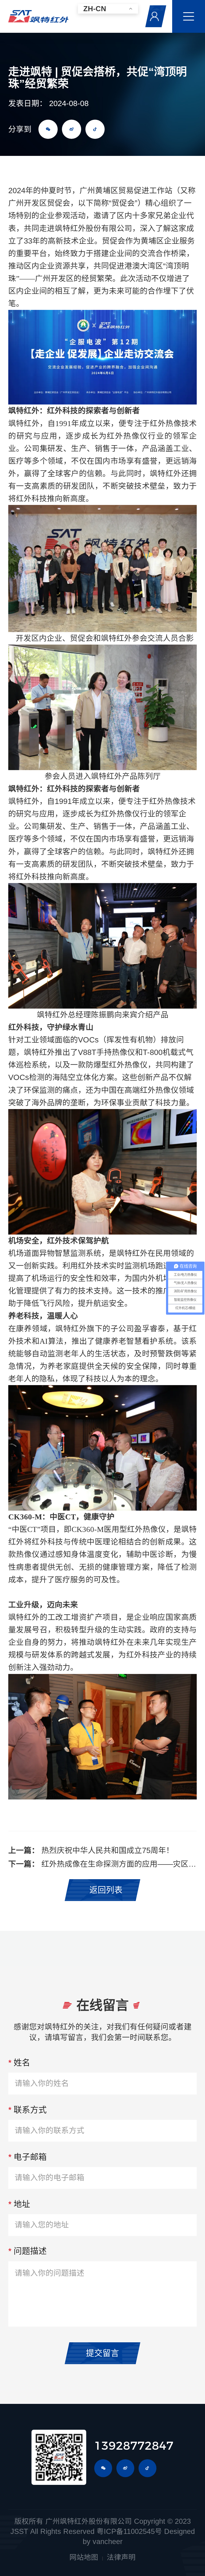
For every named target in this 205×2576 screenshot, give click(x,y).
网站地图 (84, 2557)
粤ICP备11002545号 (129, 2531)
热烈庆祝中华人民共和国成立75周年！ (108, 1850)
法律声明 (121, 2557)
